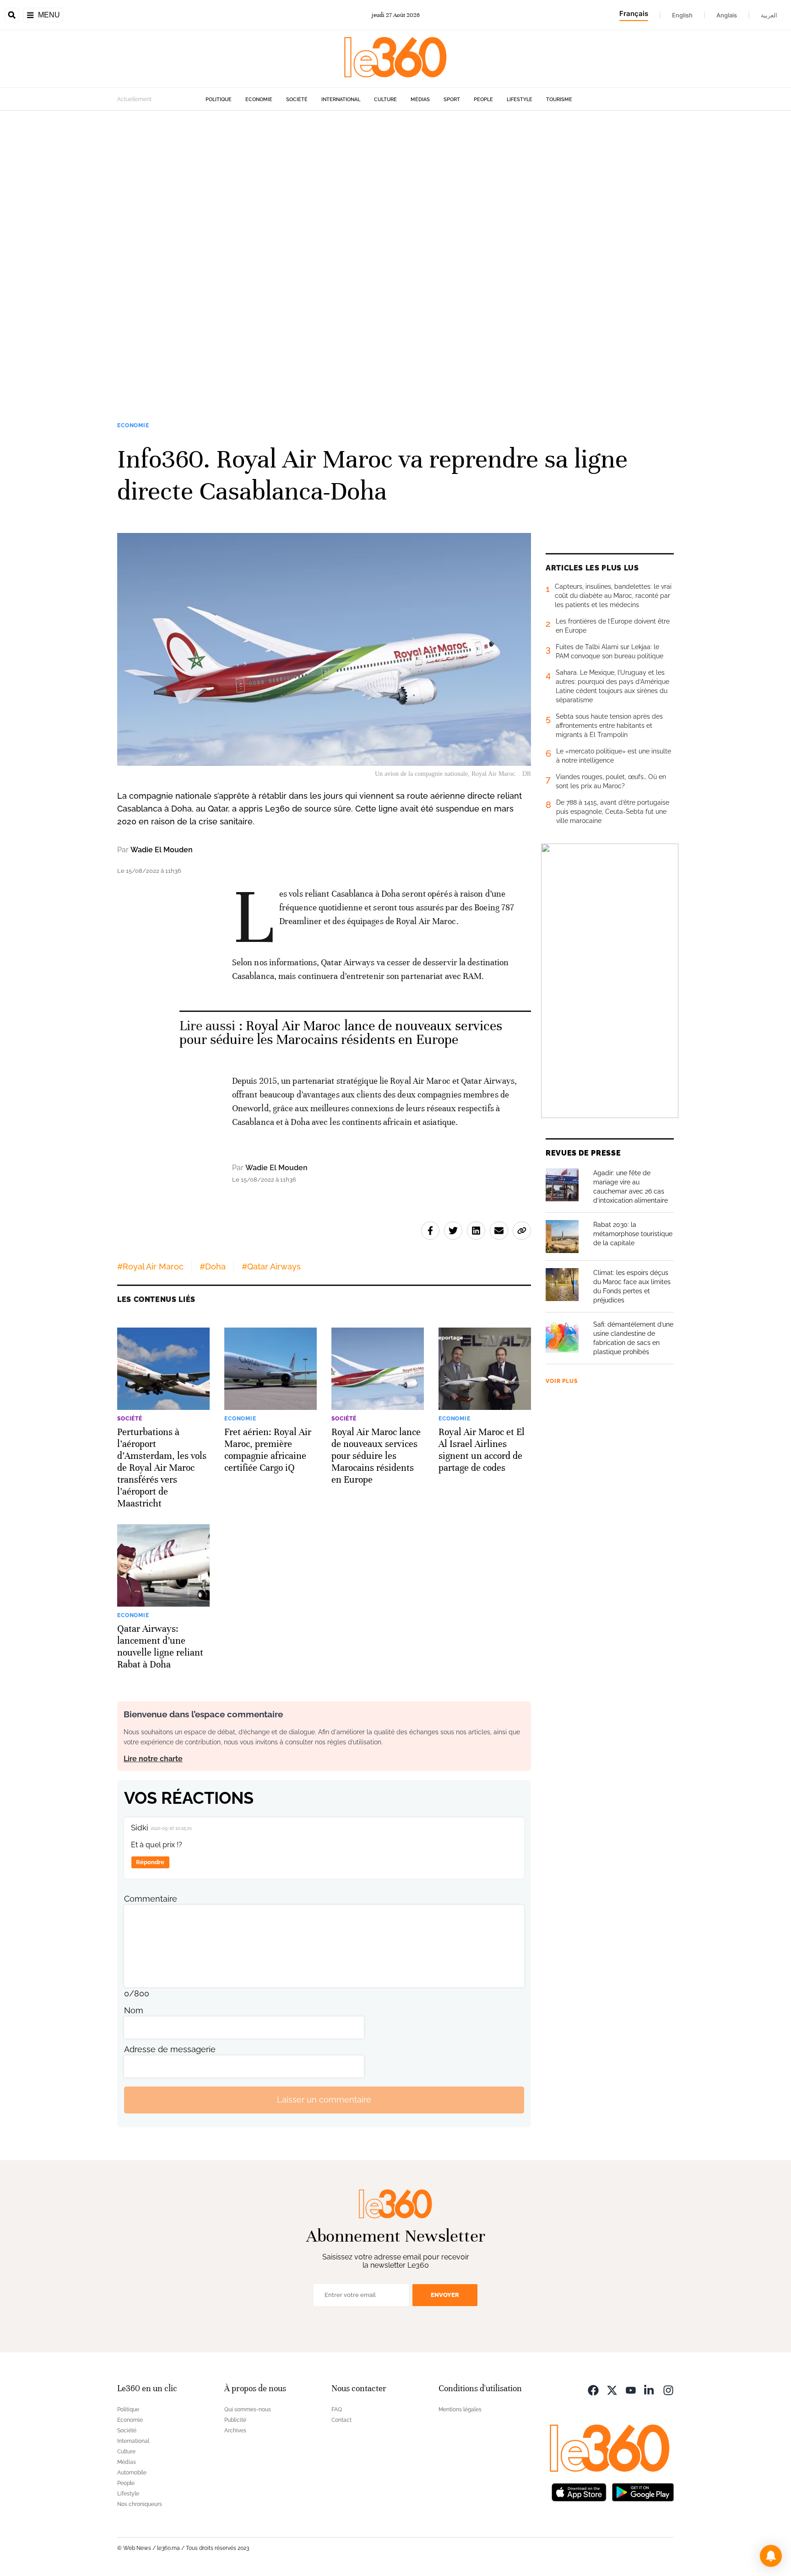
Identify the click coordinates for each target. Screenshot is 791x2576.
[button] (771, 2556)
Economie (259, 99)
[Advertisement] (275, 248)
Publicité (235, 2420)
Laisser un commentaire (324, 2100)
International (341, 99)
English (682, 15)
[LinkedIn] (650, 2390)
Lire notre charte (153, 1759)
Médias (420, 99)
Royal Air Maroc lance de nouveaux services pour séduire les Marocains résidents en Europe (341, 1033)
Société (297, 99)
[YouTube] (631, 2390)
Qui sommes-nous (248, 2409)
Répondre (150, 1862)
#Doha (213, 1266)
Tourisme (559, 99)
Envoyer (445, 2295)
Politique (219, 99)
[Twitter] (612, 2390)
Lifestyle (520, 99)
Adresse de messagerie (170, 2049)
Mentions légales (460, 2409)
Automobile (132, 2473)
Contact (341, 2420)
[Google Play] (643, 2492)
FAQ (337, 2409)
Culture (385, 99)
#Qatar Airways (271, 1266)
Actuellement (134, 99)
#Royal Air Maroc (150, 1266)
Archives (235, 2431)
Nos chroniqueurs (140, 2504)
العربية (769, 15)
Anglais (727, 15)
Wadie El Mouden (162, 850)
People (483, 99)
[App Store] (579, 2492)
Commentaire (151, 1899)
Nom (134, 2010)
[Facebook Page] (593, 2390)
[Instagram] (668, 2390)
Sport (452, 99)
